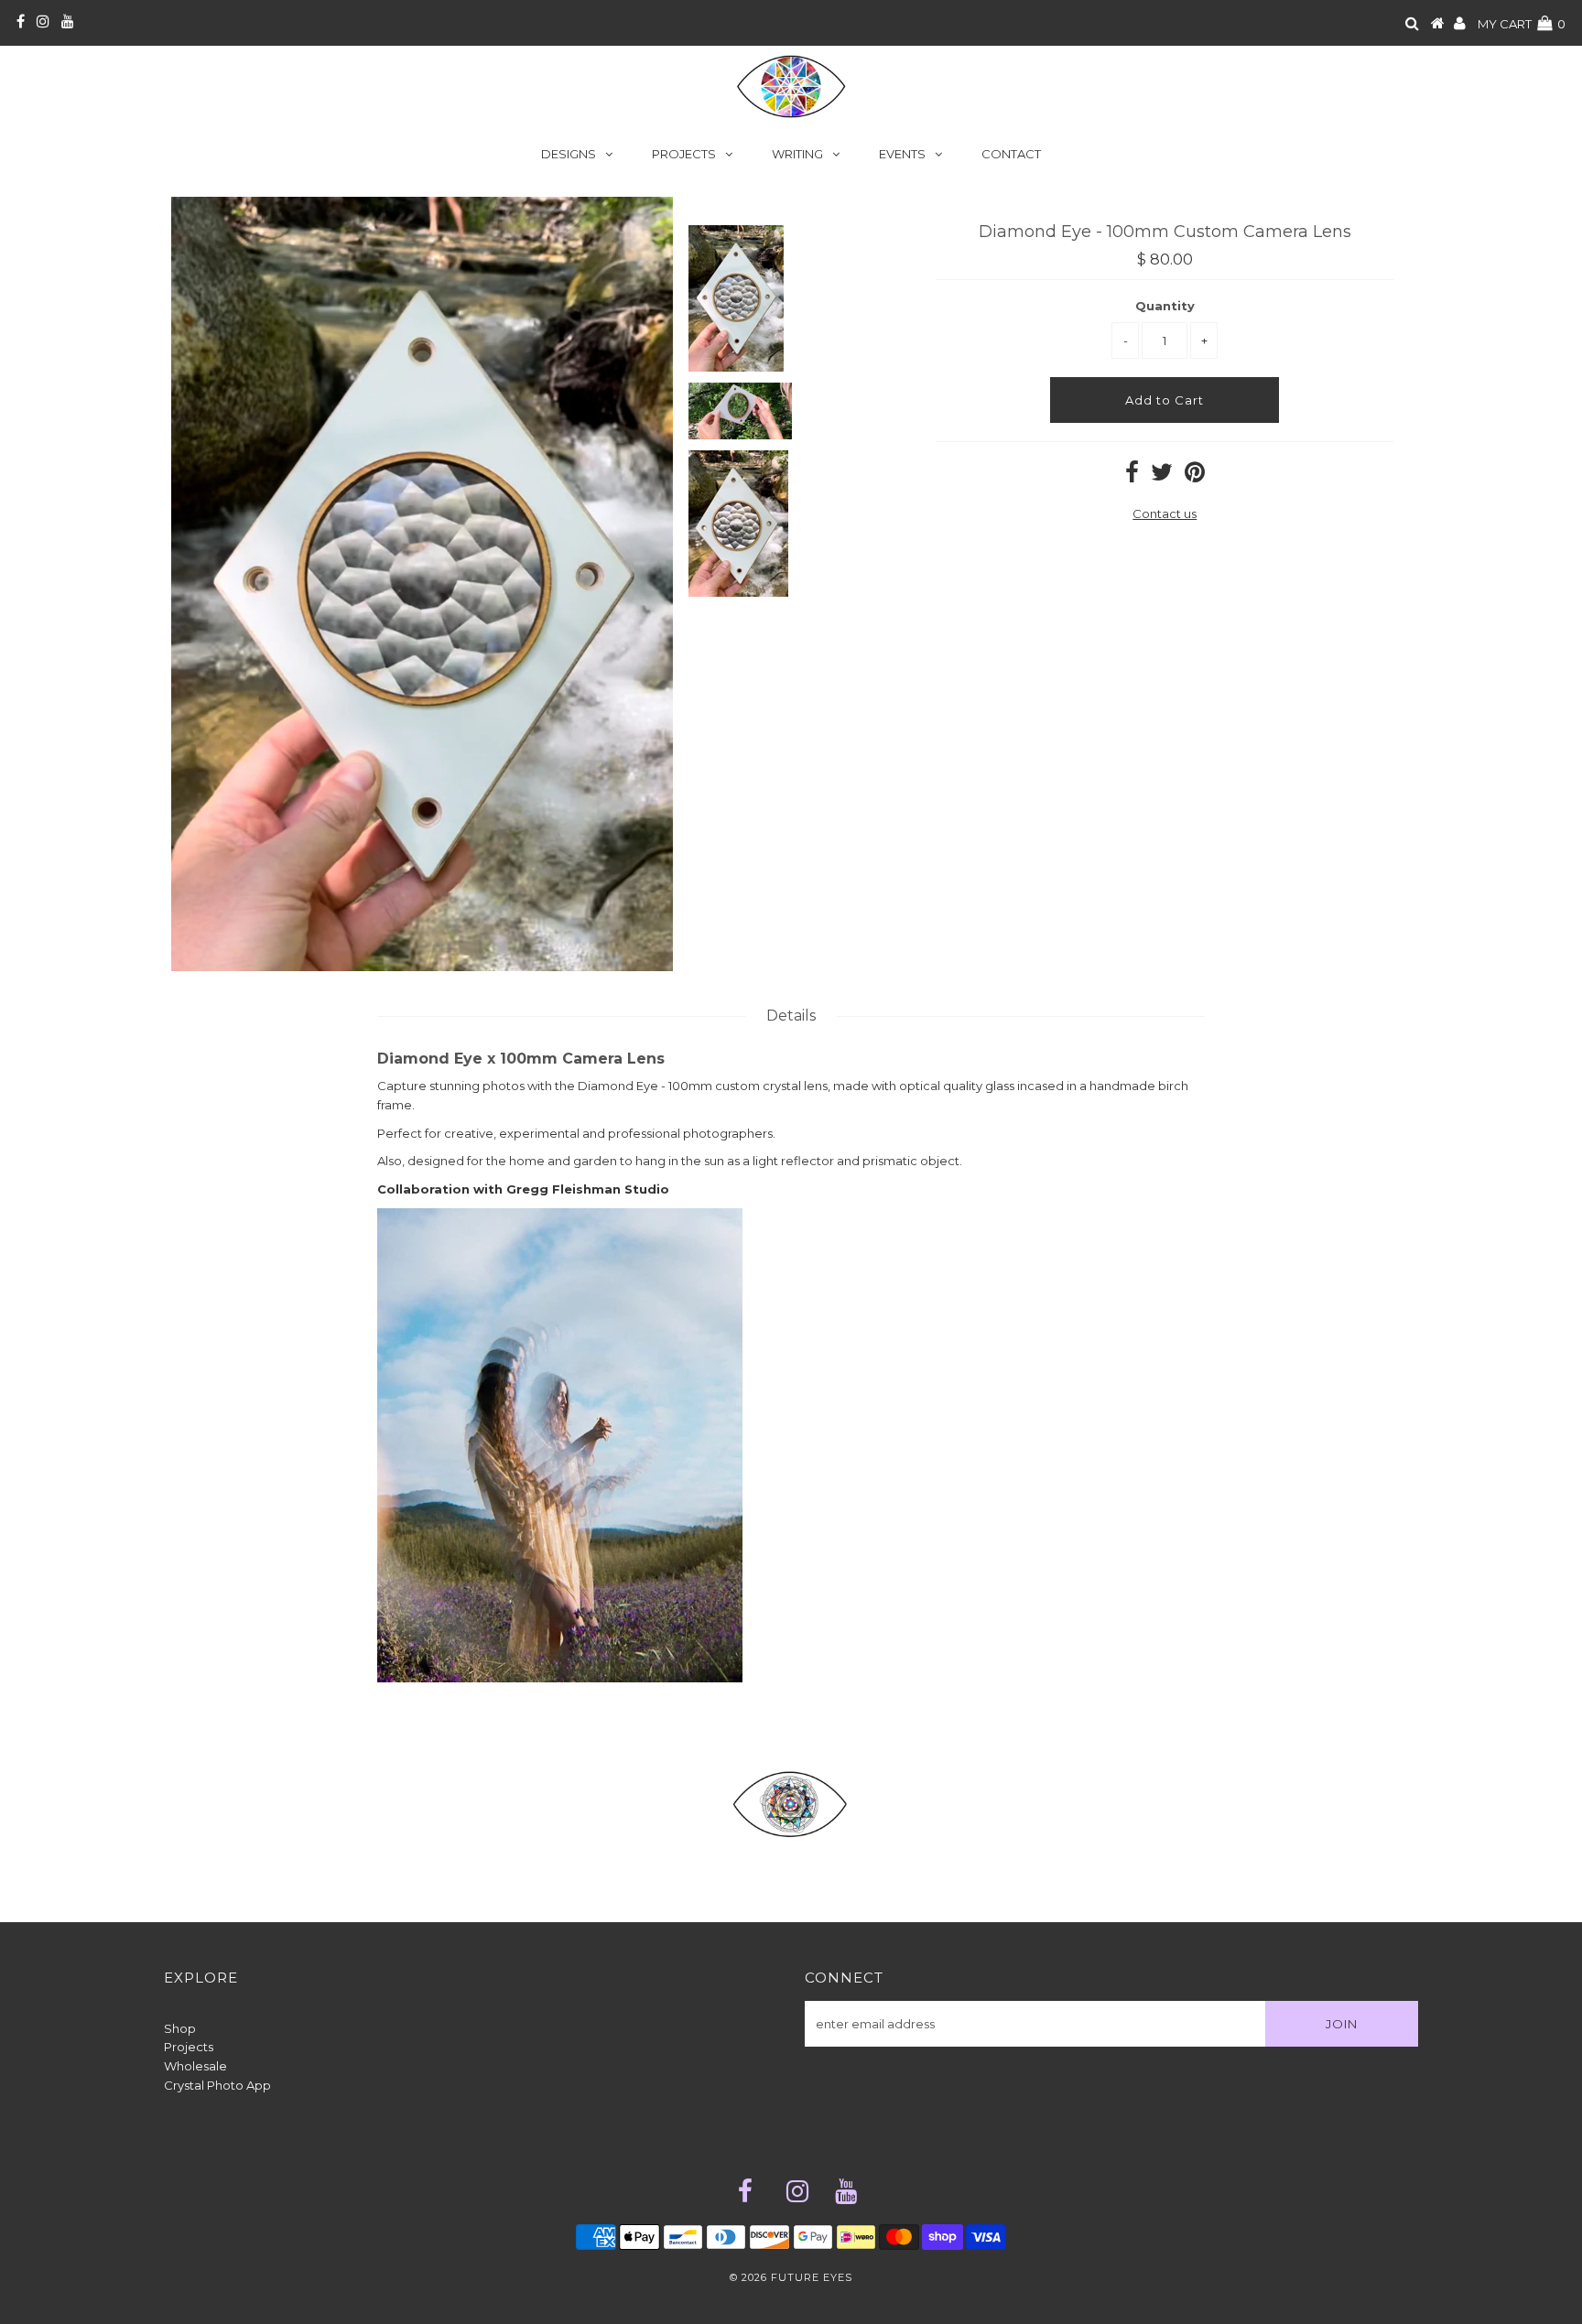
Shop (180, 2028)
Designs (569, 154)
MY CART (1522, 24)
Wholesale (195, 2066)
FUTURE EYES (812, 2277)
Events (902, 154)
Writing (797, 154)
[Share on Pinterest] (1195, 476)
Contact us (1165, 513)
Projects (684, 154)
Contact (1011, 154)
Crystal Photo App (217, 2085)
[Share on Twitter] (1162, 476)
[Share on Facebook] (1132, 476)
